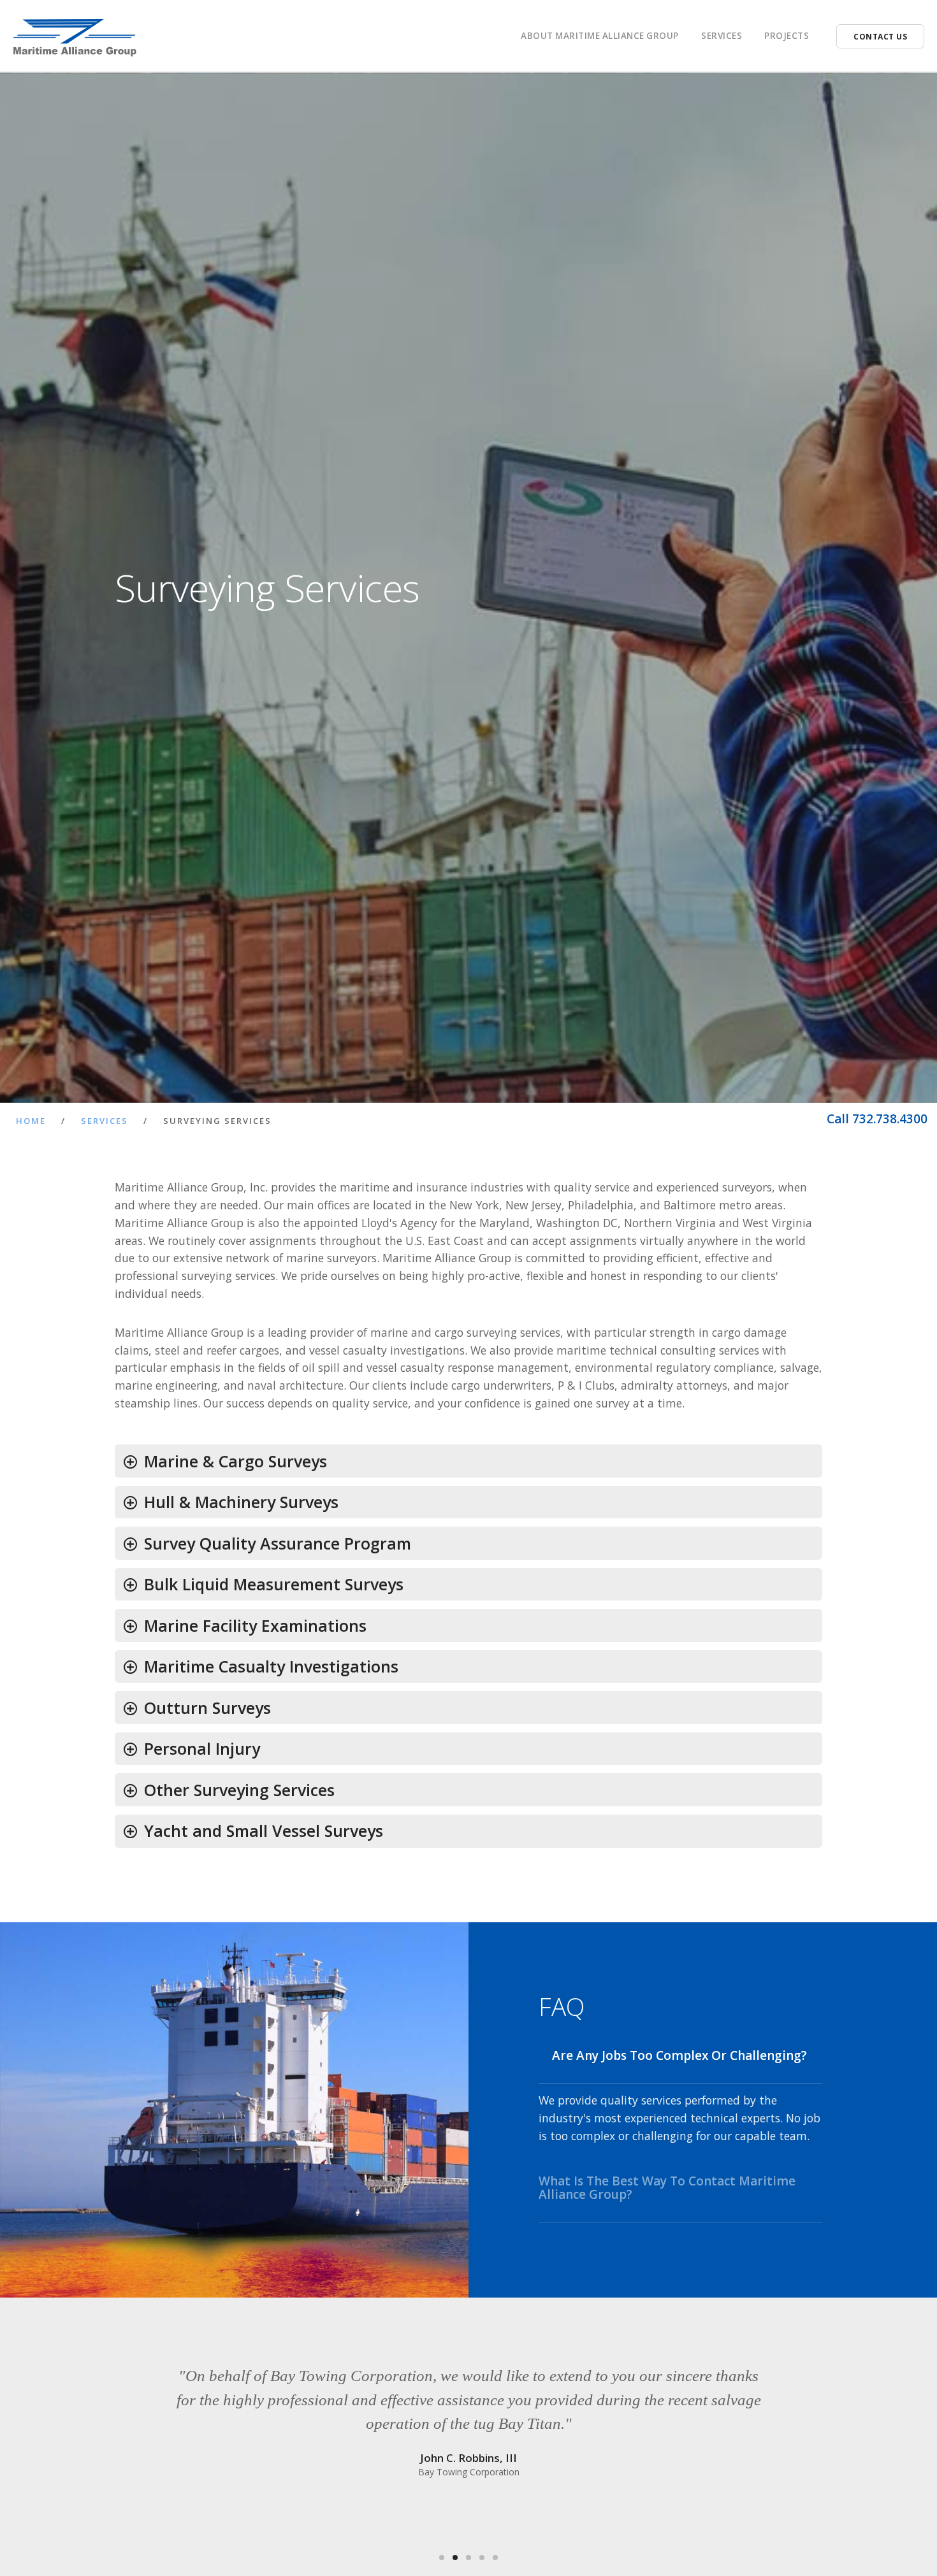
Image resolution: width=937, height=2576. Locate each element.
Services (105, 1121)
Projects (787, 36)
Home (31, 1121)
